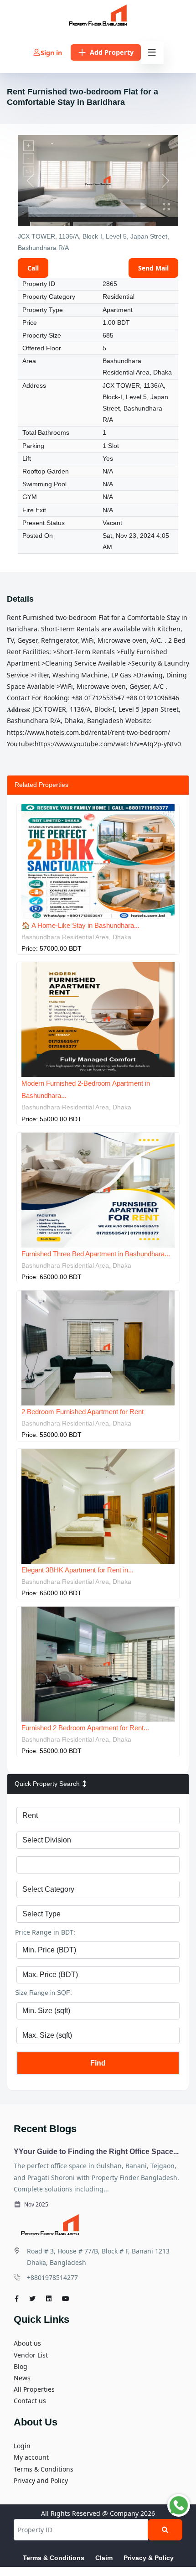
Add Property (112, 52)
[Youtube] (66, 2298)
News (22, 2378)
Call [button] (33, 268)
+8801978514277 (52, 2277)
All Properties (34, 2389)
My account (31, 2457)
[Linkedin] (49, 2298)
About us (27, 2343)
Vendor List (31, 2355)
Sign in (51, 53)
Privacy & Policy (149, 2558)
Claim (104, 2558)
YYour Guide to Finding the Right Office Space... (96, 2152)
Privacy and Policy (41, 2480)
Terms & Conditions (44, 2469)
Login (22, 2446)
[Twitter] (32, 2298)
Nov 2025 (36, 2204)
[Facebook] (17, 2298)
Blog (21, 2366)
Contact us (30, 2401)
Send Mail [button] (153, 268)
